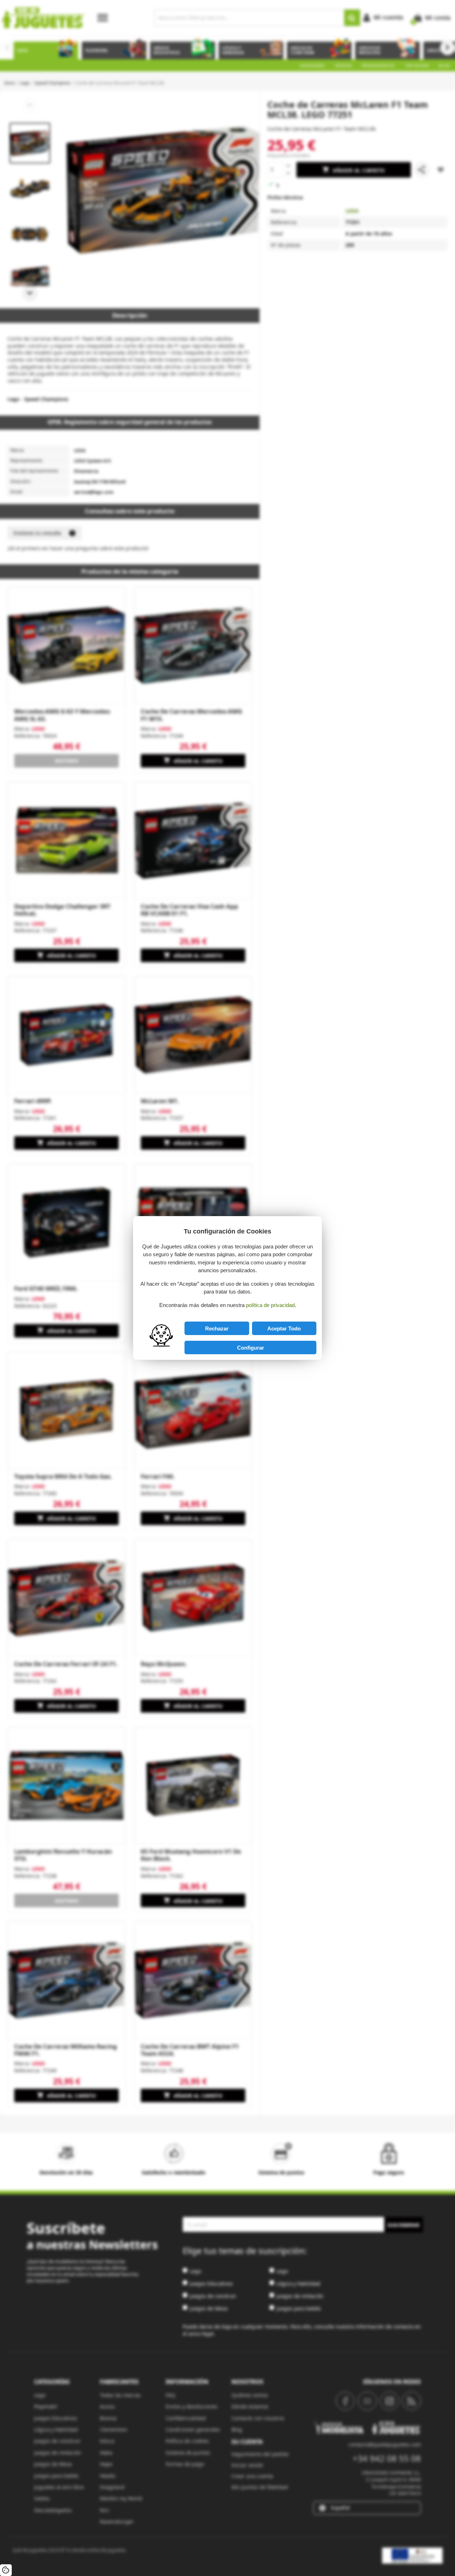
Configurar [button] (251, 1348)
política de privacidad (270, 1305)
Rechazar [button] (217, 1328)
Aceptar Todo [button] (284, 1328)
